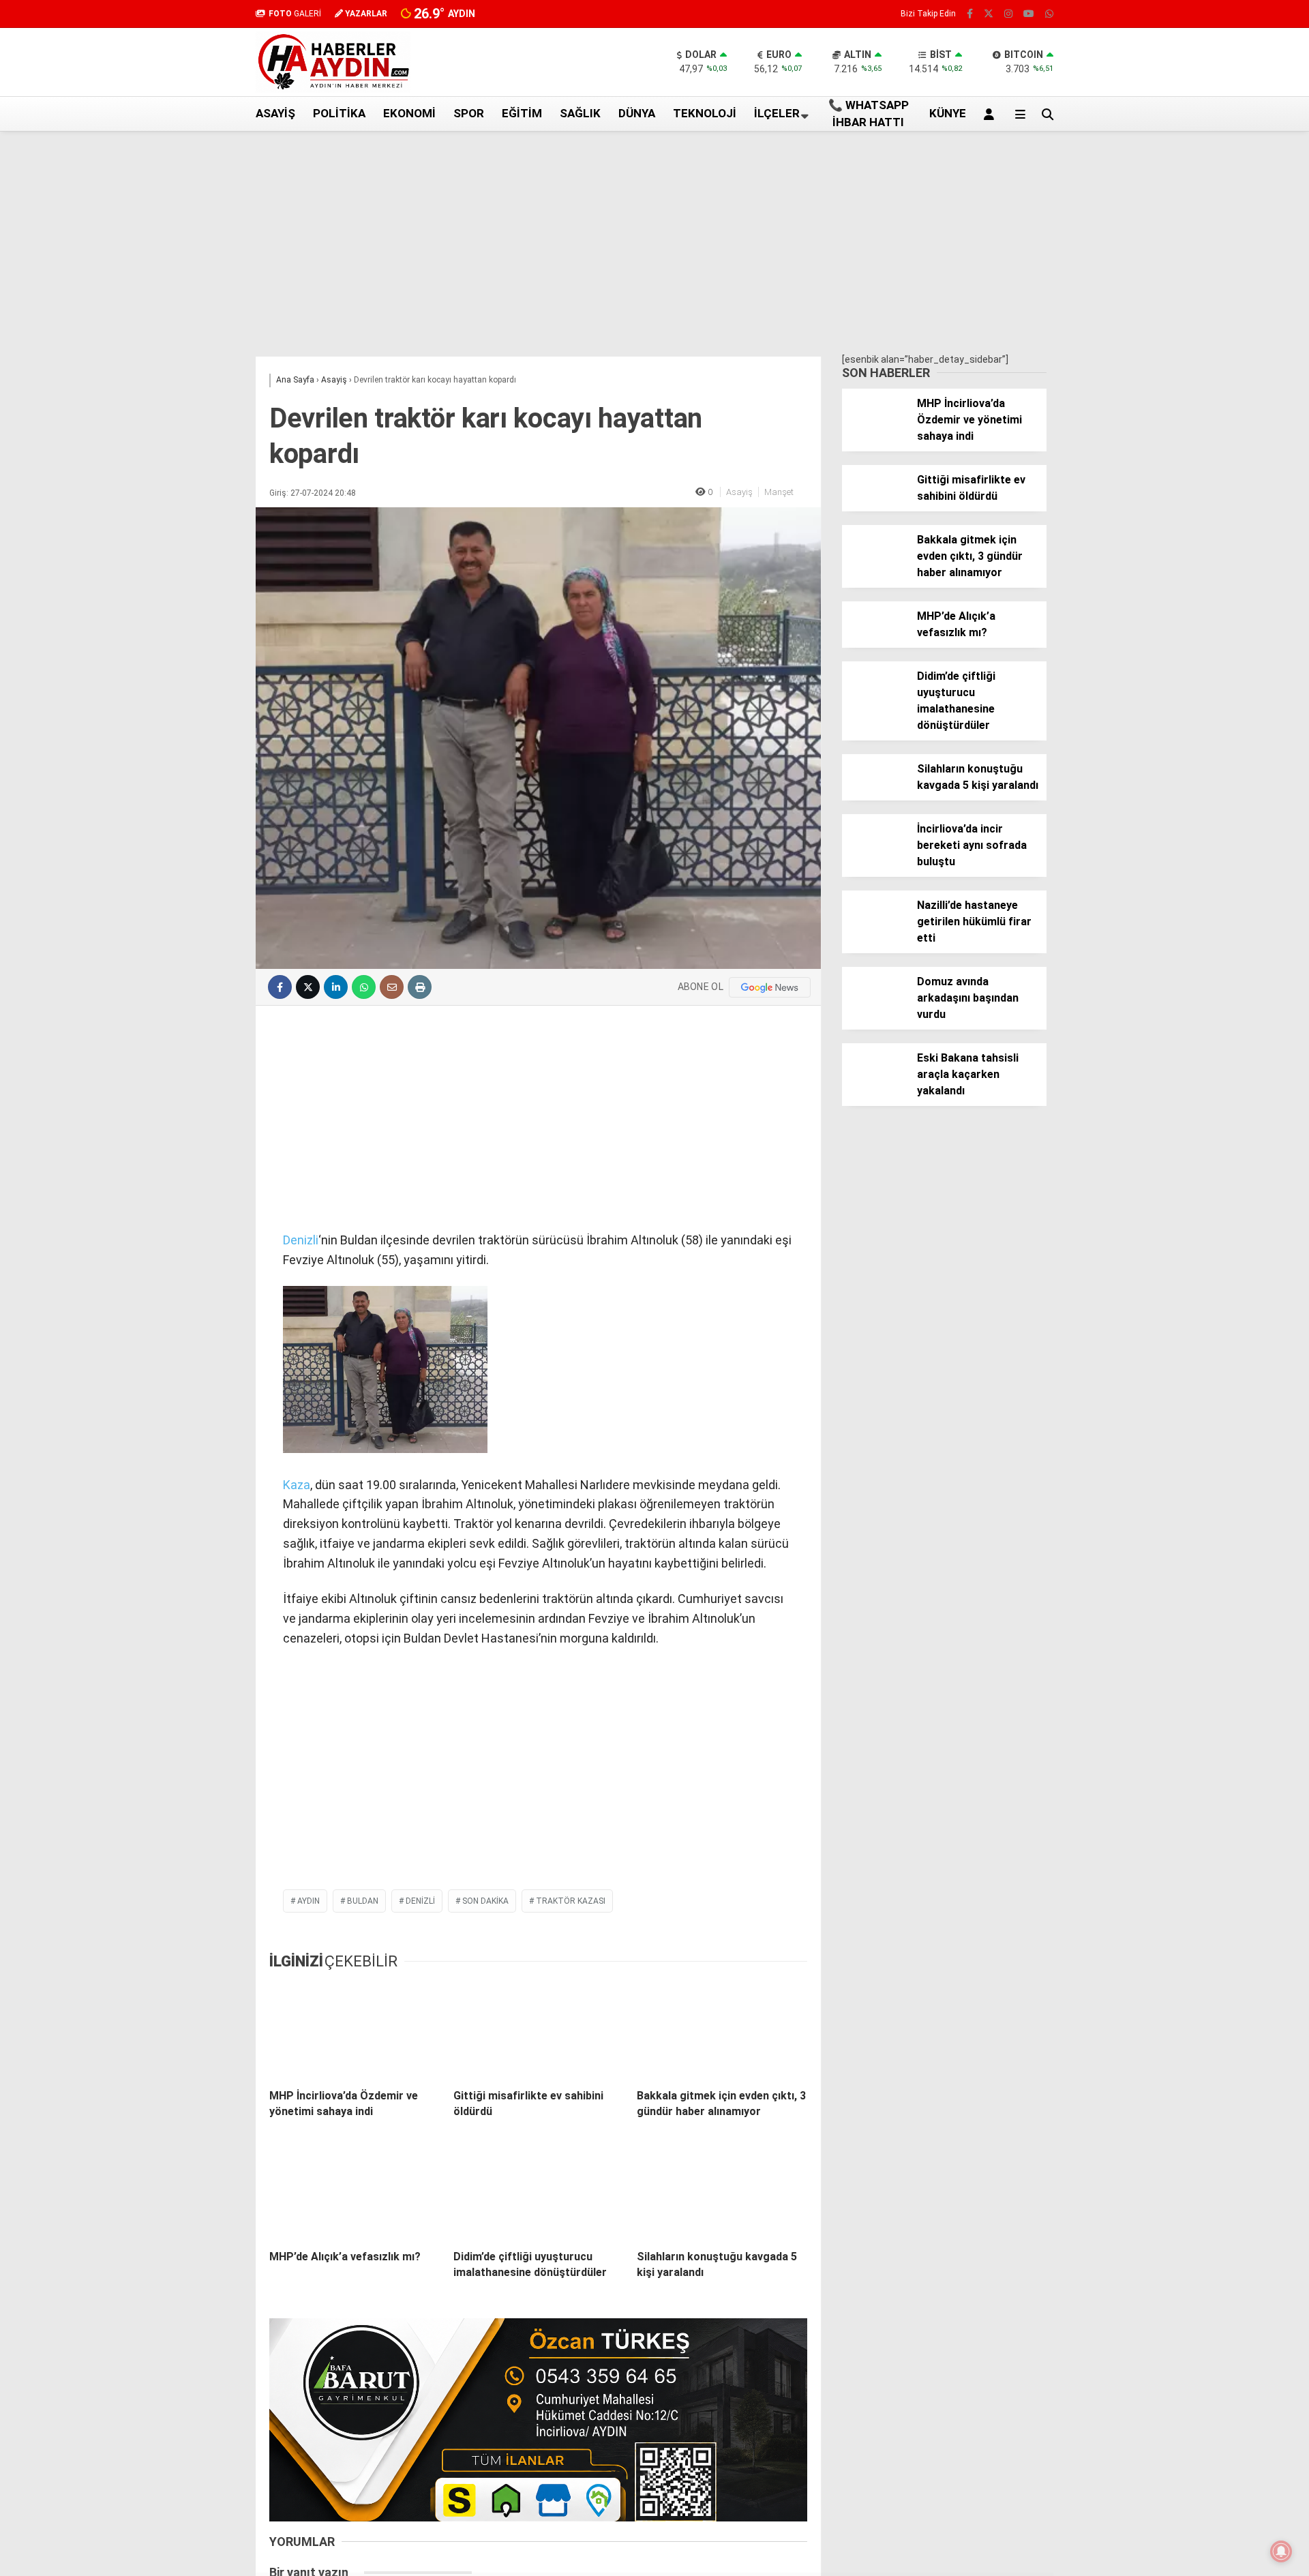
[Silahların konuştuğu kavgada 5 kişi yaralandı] (722, 2191)
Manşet (779, 492)
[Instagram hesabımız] (1008, 14)
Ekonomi (409, 113)
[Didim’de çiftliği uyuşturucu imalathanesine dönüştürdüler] (539, 2191)
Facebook (1227, 673)
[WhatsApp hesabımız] (1049, 14)
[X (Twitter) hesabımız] (1224, 712)
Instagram (1229, 750)
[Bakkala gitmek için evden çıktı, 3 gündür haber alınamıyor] (722, 2031)
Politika (339, 113)
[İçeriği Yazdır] (420, 987)
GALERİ (295, 14)
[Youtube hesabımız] (1029, 14)
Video (1175, 133)
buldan (363, 1901)
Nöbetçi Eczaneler (1192, 376)
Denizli (301, 1240)
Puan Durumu (1194, 526)
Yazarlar (1183, 162)
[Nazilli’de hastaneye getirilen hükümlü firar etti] (874, 930)
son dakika (485, 1901)
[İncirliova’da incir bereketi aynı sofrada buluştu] (874, 854)
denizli (420, 1901)
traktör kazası (571, 1901)
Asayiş (275, 113)
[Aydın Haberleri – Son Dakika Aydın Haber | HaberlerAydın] (333, 89)
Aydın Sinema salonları (1201, 305)
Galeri (1178, 104)
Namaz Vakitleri (1202, 498)
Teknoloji (705, 113)
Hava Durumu (1182, 333)
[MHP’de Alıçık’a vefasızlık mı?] (355, 2191)
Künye (1165, 362)
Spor (469, 113)
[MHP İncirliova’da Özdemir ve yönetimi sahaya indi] (355, 2031)
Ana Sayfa (1188, 76)
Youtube (1230, 788)
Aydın (309, 1901)
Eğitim (522, 113)
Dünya (637, 113)
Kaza (297, 1485)
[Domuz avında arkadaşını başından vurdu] (874, 1006)
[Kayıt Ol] (991, 114)
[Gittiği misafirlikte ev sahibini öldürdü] (539, 2031)
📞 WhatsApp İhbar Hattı (869, 114)
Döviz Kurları (1179, 319)
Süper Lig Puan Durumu (1203, 391)
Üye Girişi (1183, 219)
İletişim (1168, 348)
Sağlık (580, 113)
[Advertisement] (187, 350)
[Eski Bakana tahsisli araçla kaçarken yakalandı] (874, 1083)
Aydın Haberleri (1185, 276)
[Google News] (770, 987)
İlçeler (777, 113)
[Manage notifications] (1281, 2551)
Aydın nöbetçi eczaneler (1205, 290)
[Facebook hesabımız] (970, 14)
